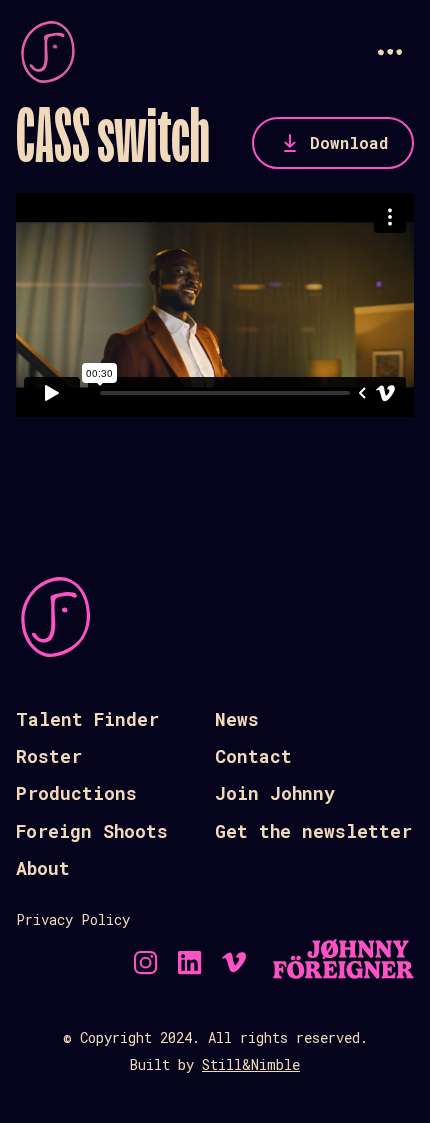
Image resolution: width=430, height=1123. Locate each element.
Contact (253, 756)
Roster (49, 756)
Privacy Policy (73, 919)
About (43, 868)
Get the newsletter (313, 831)
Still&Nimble (251, 1064)
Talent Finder (87, 719)
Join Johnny (275, 793)
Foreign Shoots (92, 831)
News (237, 719)
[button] (390, 52)
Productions (76, 793)
